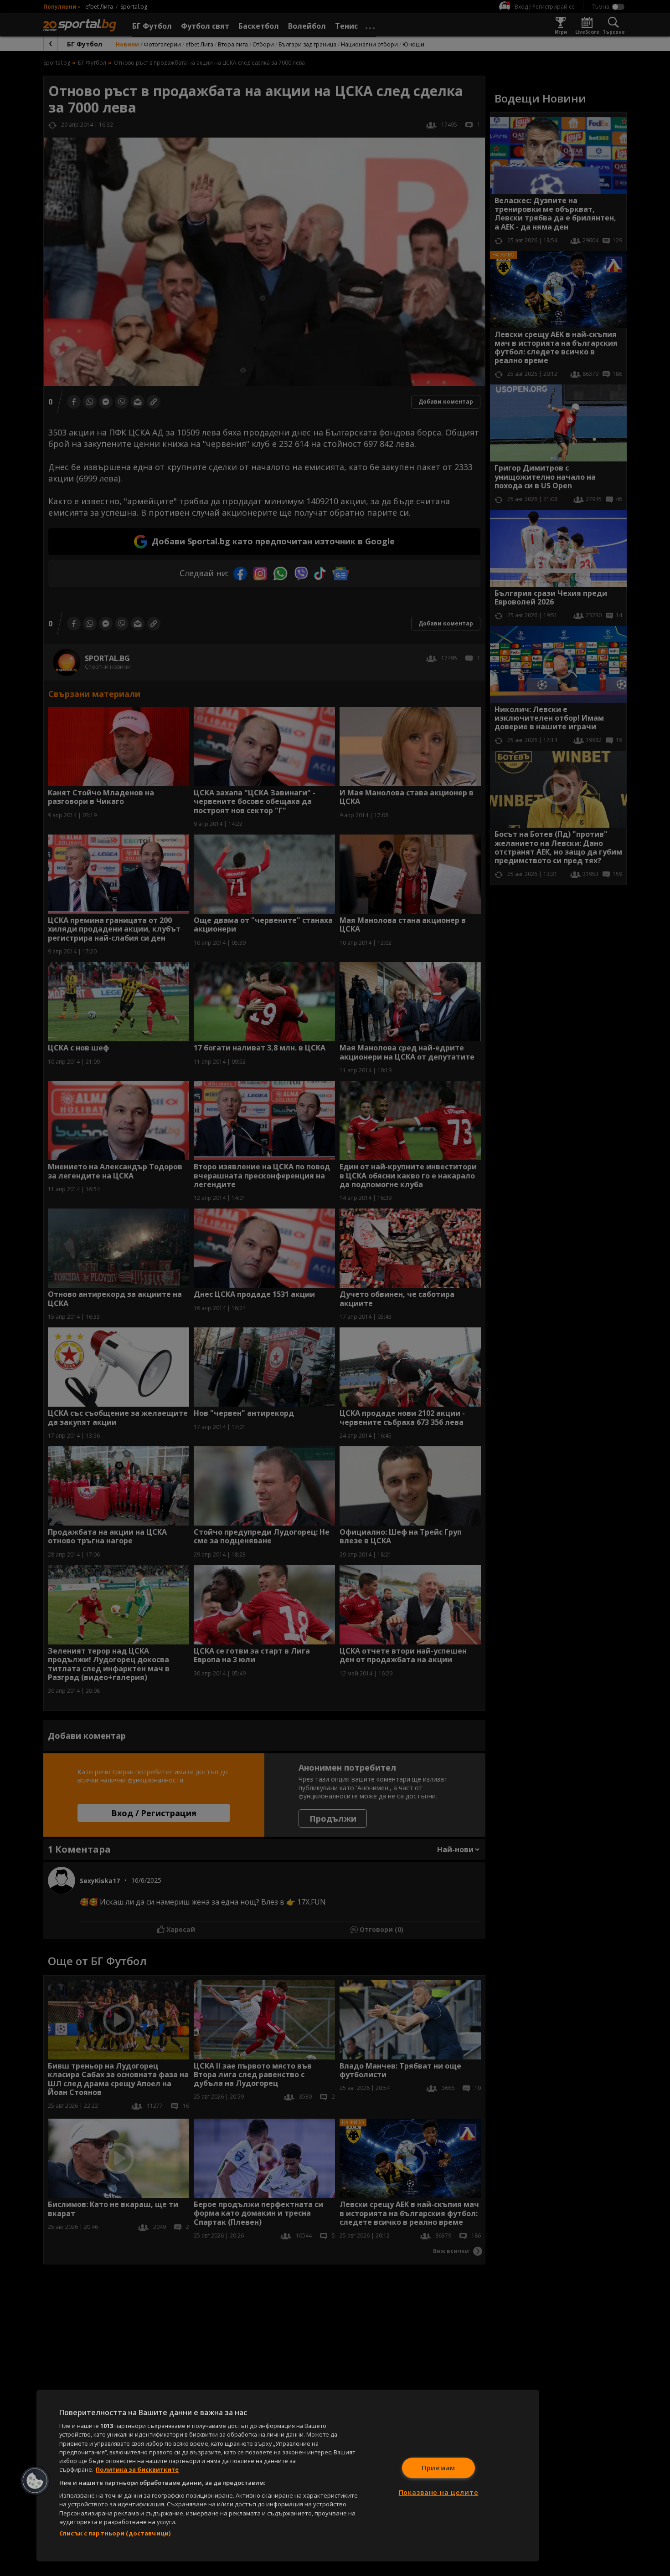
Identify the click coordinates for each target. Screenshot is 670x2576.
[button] (35, 2481)
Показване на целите (439, 2492)
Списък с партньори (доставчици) (115, 2533)
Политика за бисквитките (137, 2469)
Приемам (438, 2468)
